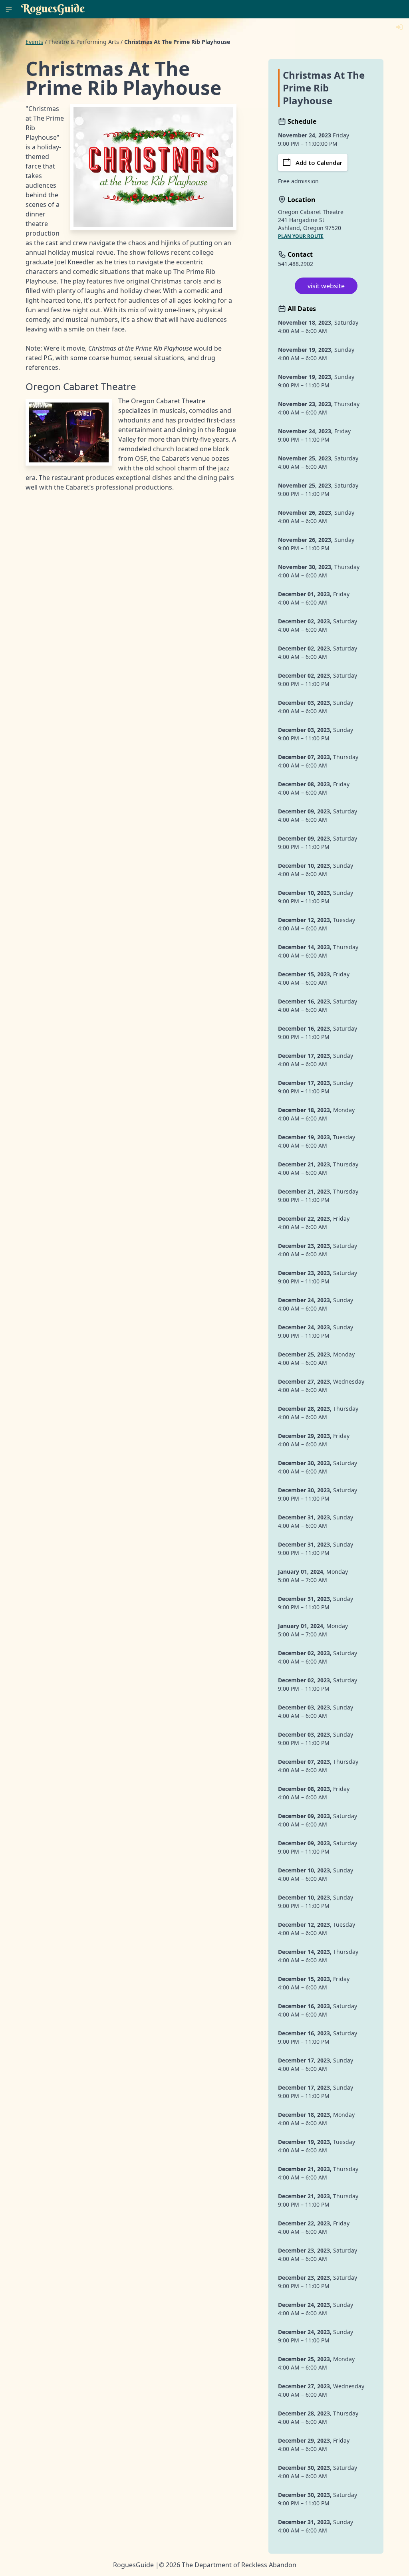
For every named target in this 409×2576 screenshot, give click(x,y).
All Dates (301, 309)
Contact (299, 254)
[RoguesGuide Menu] (9, 9)
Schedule (301, 121)
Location (301, 200)
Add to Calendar (319, 163)
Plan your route (301, 236)
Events (34, 42)
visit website (326, 286)
